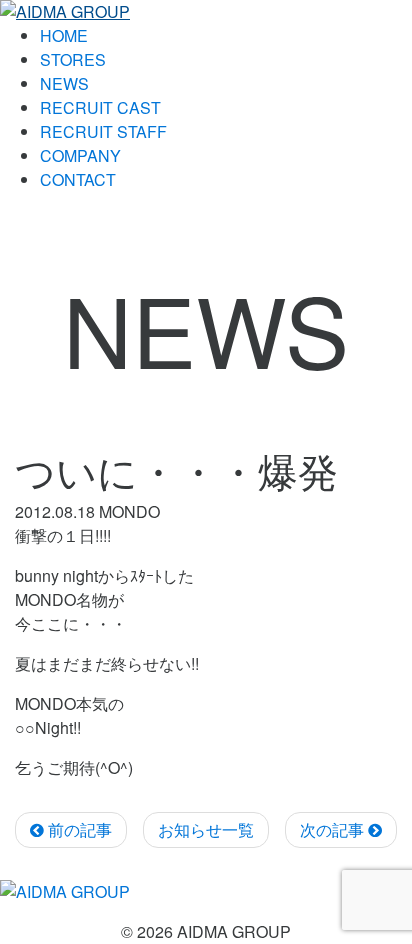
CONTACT (78, 179)
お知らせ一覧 (206, 829)
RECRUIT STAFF (103, 131)
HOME (64, 35)
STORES (73, 59)
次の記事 (334, 829)
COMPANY (80, 155)
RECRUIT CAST (100, 107)
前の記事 (78, 829)
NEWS (64, 83)
